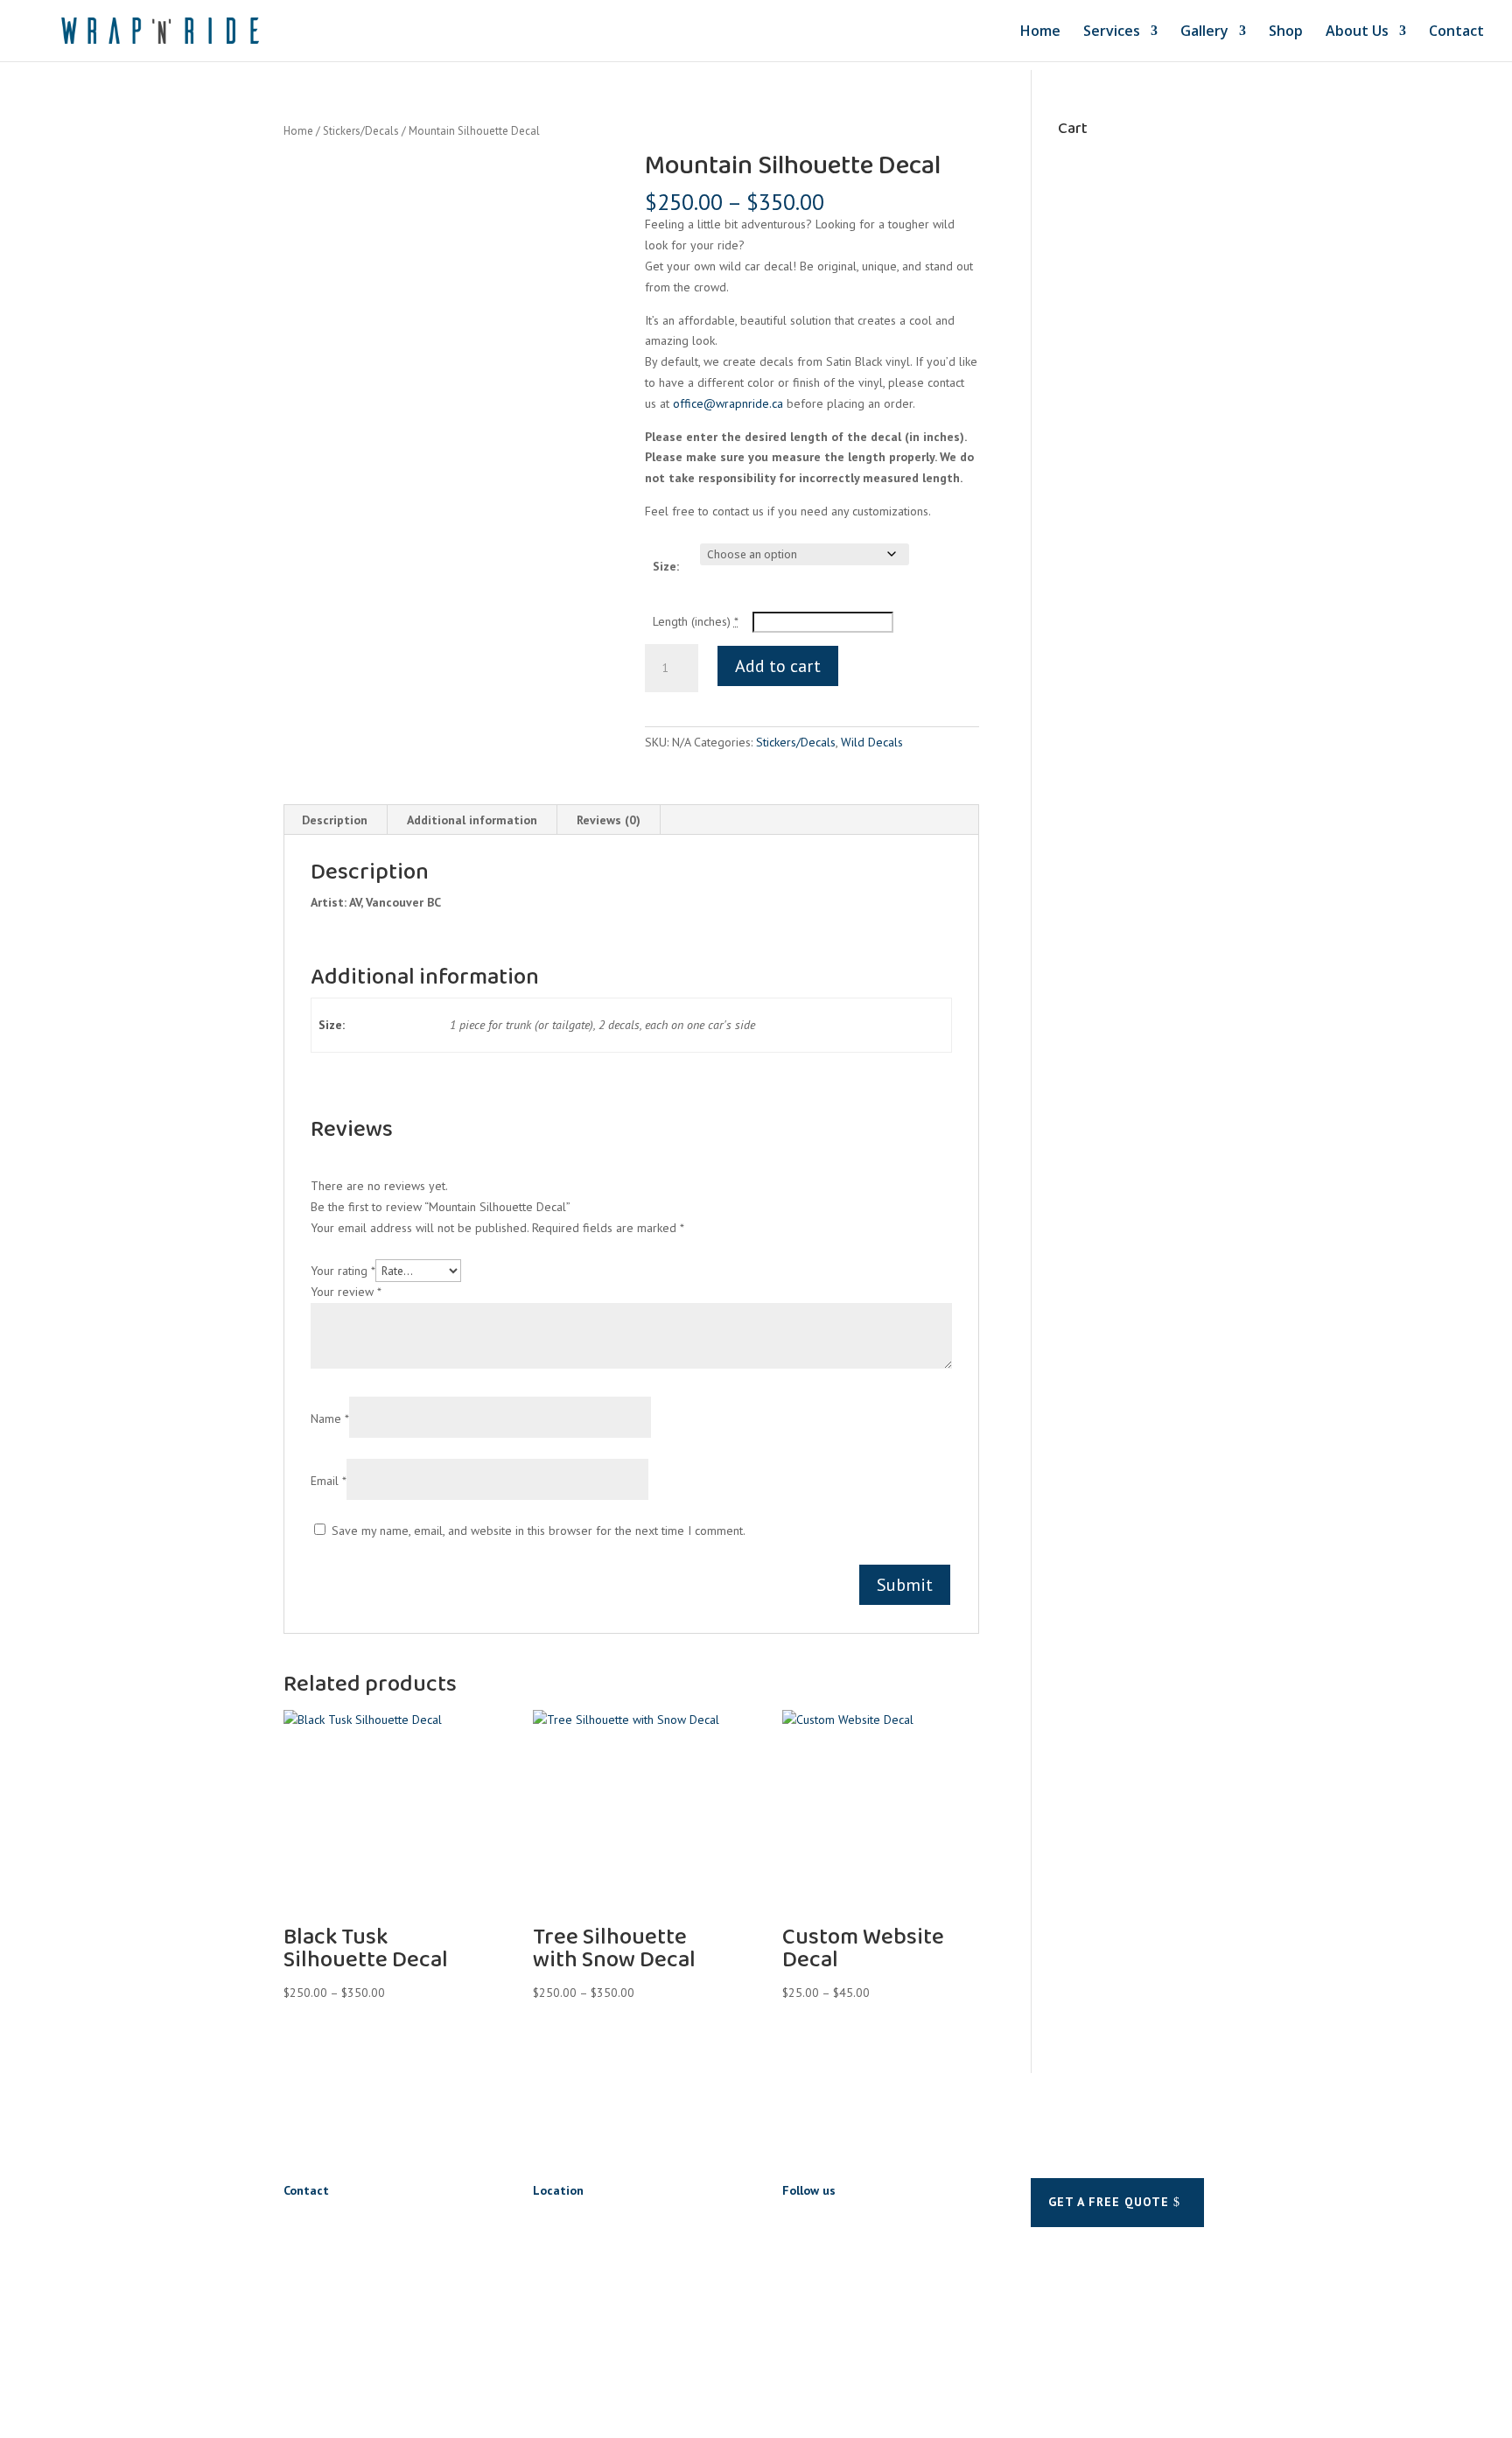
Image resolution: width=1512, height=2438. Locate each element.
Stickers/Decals (361, 131)
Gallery (1204, 32)
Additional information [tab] (472, 820)
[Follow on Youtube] (866, 2227)
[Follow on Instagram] (831, 2227)
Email (329, 1481)
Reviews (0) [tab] (609, 820)
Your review (346, 1292)
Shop (1286, 32)
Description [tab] (335, 820)
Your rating (343, 1271)
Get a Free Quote (1109, 2202)
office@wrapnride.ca (728, 403)
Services (1112, 32)
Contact (1456, 32)
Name (330, 1419)
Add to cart (778, 666)
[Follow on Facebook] (796, 2227)
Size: (666, 566)
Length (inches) (696, 621)
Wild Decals (872, 742)
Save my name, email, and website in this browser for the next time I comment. (539, 1531)
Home (1040, 32)
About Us (1357, 32)
